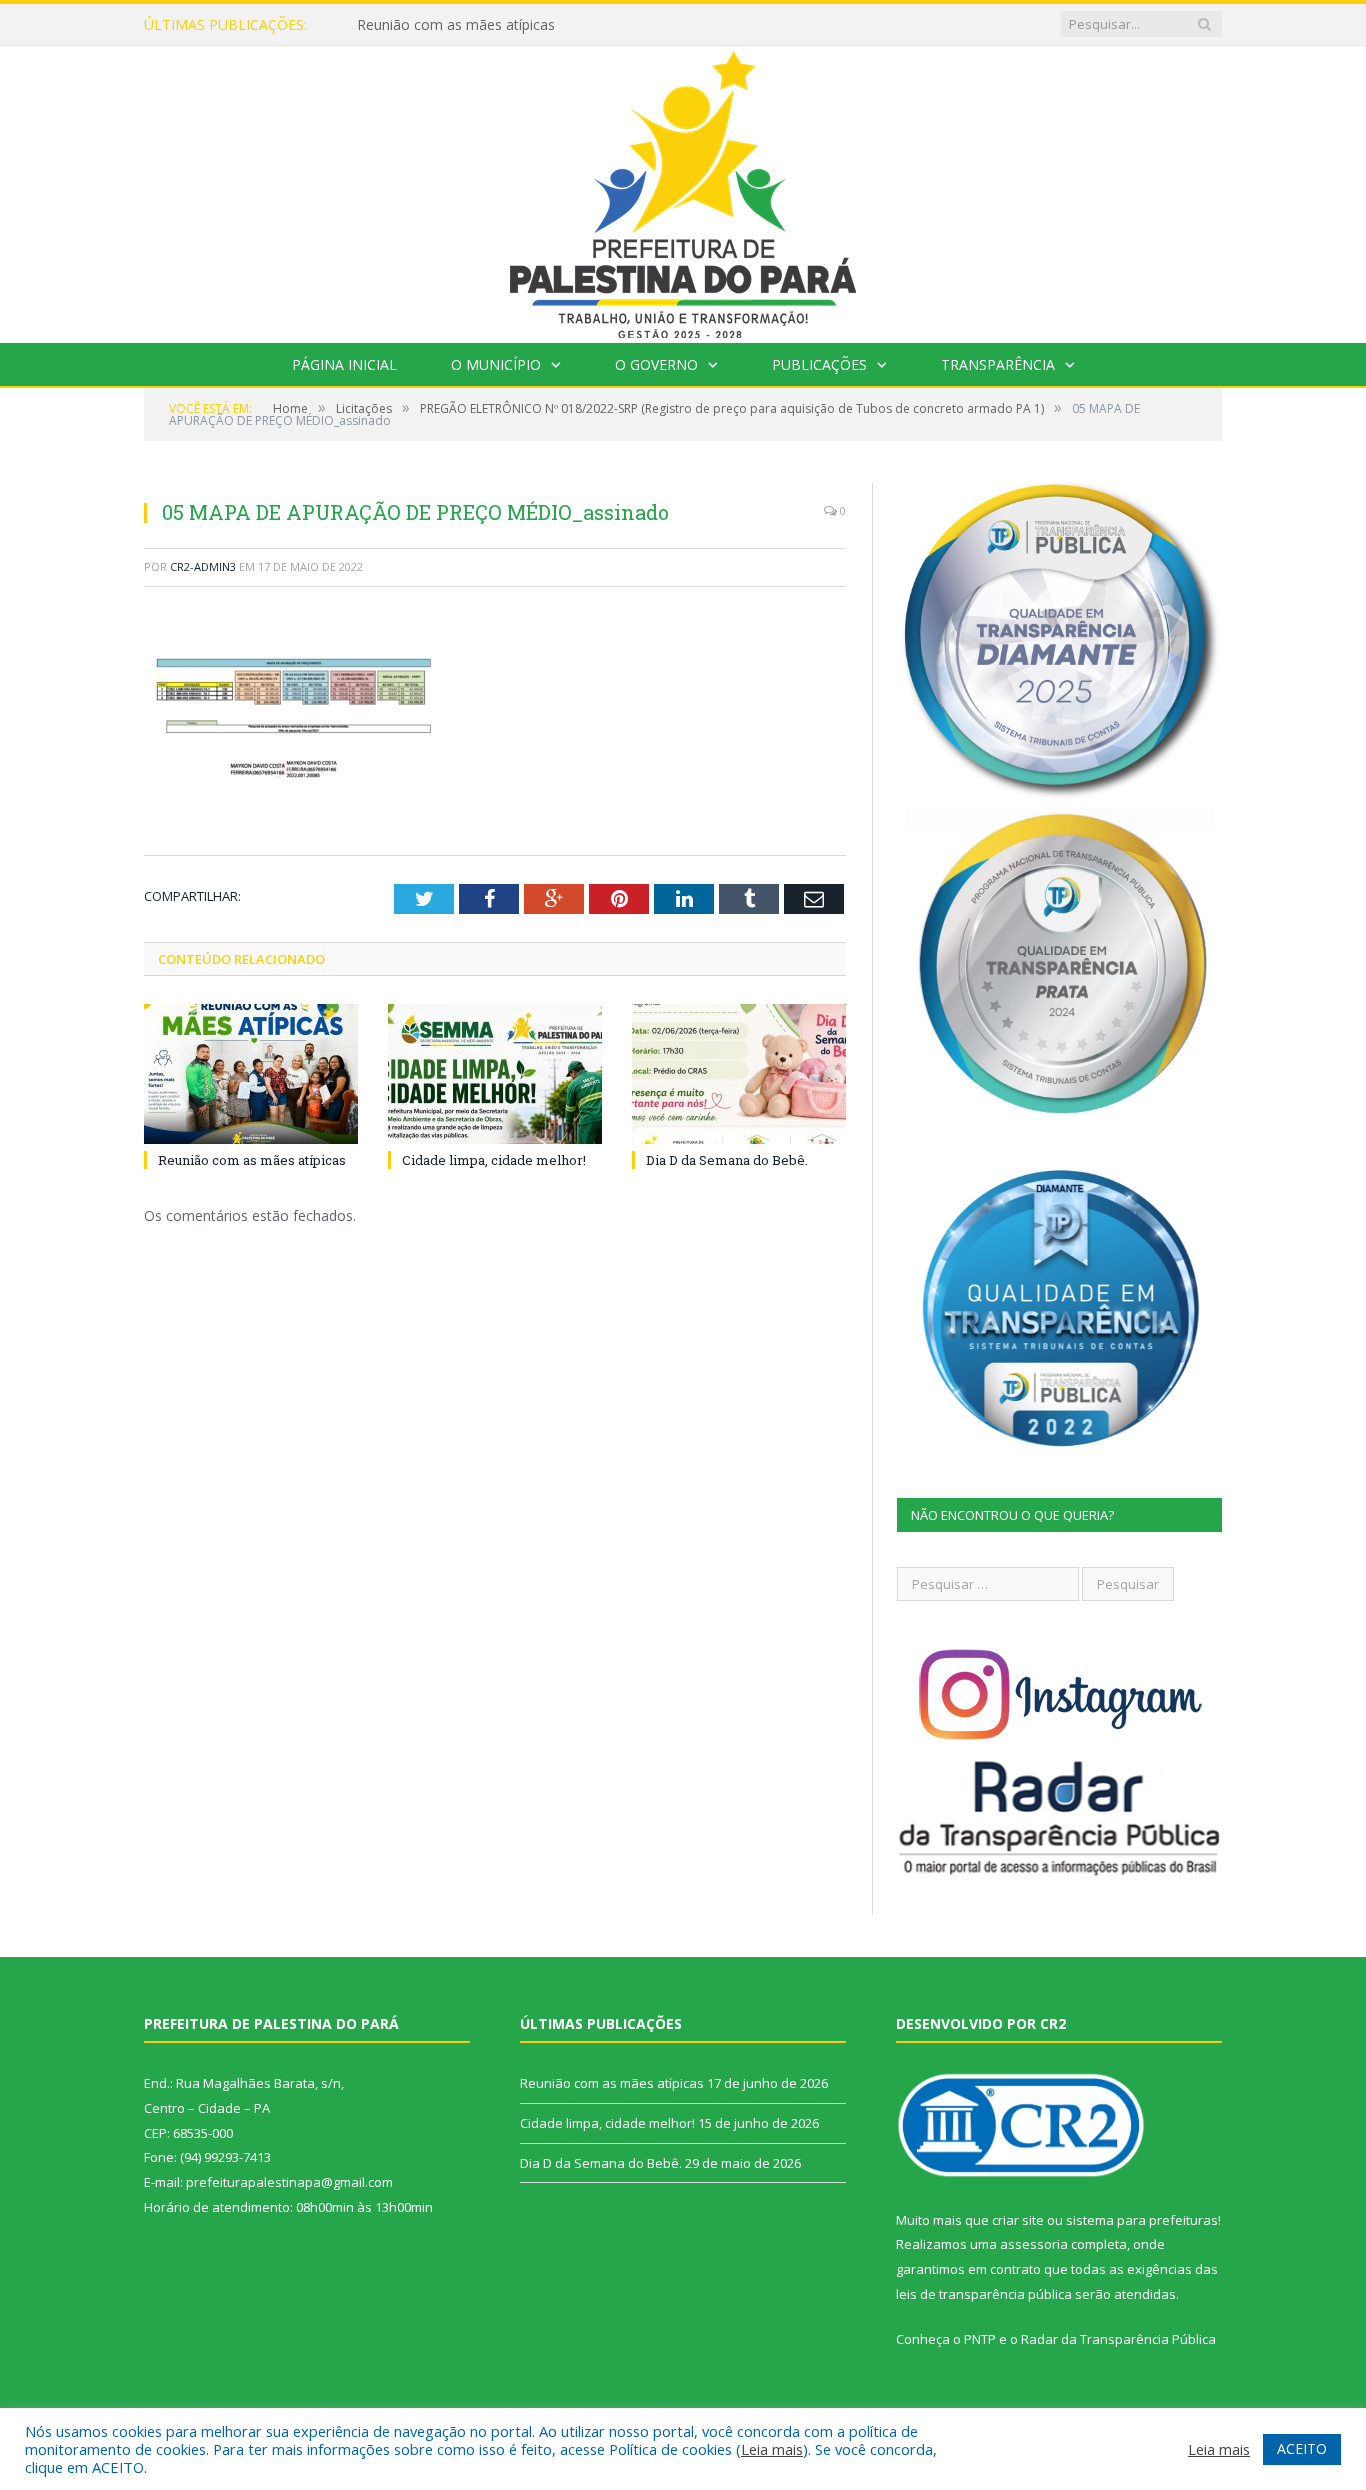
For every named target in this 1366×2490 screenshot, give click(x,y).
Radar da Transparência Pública (1118, 2339)
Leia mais (772, 2449)
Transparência (998, 364)
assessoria (1034, 2244)
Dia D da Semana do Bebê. (727, 1160)
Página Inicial (344, 364)
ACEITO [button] (1302, 2448)
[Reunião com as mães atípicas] (251, 1074)
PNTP (980, 2339)
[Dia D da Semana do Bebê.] (739, 1074)
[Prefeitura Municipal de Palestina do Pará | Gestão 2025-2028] (683, 189)
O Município (496, 364)
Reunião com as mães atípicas (252, 1160)
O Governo (656, 364)
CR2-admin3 (203, 566)
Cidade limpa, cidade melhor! (450, 25)
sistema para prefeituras (1142, 2220)
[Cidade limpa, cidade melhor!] (495, 1074)
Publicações (819, 364)
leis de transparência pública (984, 2294)
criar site (1018, 2220)
